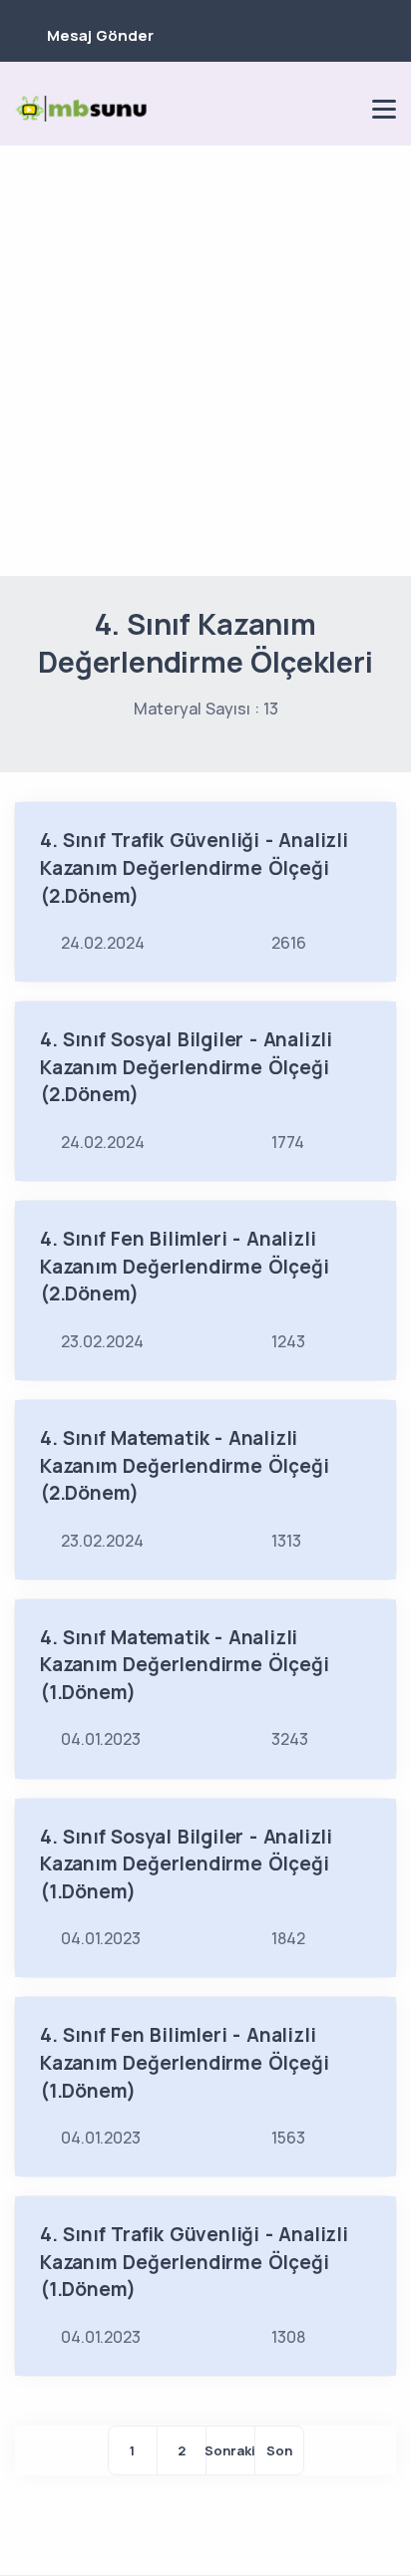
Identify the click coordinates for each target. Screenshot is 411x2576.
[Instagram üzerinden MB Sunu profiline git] (308, 109)
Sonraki (230, 2450)
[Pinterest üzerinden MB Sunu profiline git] (342, 109)
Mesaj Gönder (100, 35)
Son (279, 2450)
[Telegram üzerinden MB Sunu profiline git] (274, 109)
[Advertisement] (205, 361)
